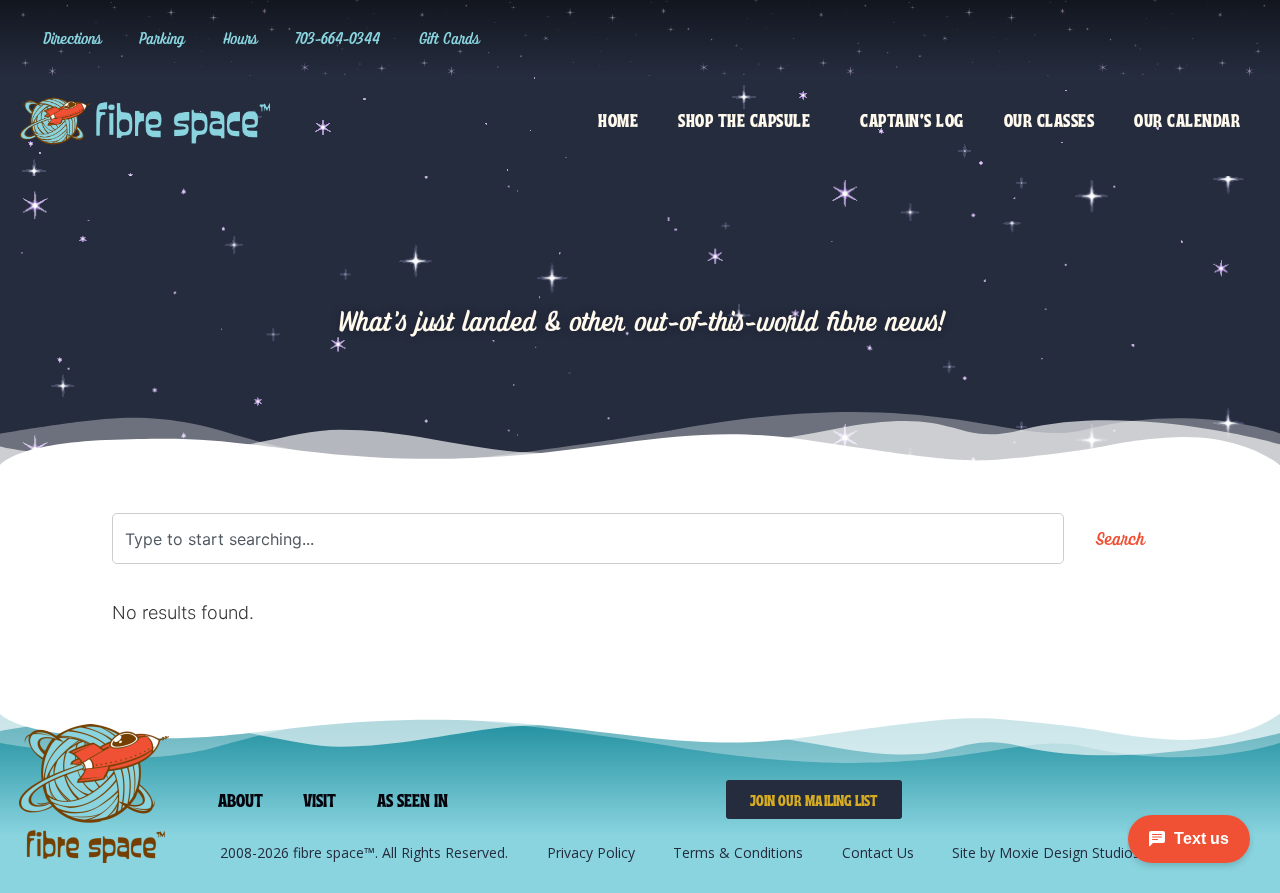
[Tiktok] (1119, 38)
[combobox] (587, 538)
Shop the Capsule (744, 119)
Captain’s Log (912, 119)
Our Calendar (1187, 119)
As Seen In (413, 799)
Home (618, 119)
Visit (320, 799)
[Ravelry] (1037, 38)
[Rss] (1242, 38)
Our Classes (1049, 119)
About (241, 799)
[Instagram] (1078, 38)
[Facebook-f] (1160, 38)
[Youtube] (1201, 38)
